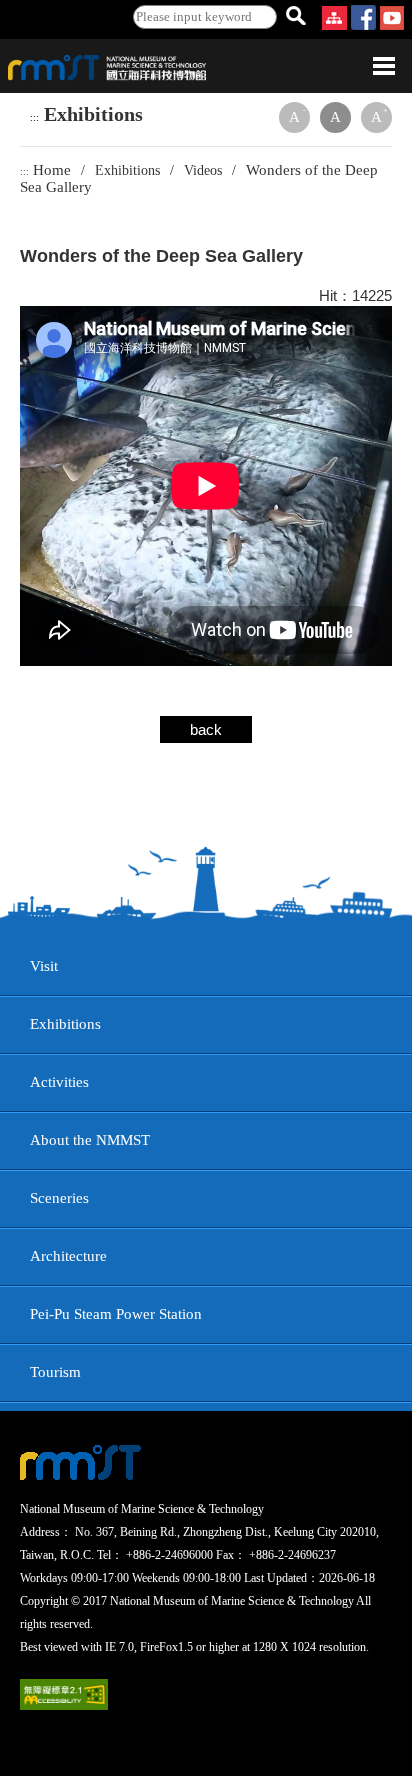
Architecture (68, 1256)
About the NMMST (90, 1140)
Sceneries (59, 1198)
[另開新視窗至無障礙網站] (64, 1705)
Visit (44, 966)
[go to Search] (295, 17)
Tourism (55, 1372)
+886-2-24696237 (292, 1555)
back (206, 729)
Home (52, 170)
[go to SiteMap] (336, 25)
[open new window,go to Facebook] (363, 25)
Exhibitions (65, 1024)
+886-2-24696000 (169, 1555)
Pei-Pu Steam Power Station (116, 1314)
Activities (59, 1082)
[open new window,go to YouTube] (392, 25)
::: (34, 118)
